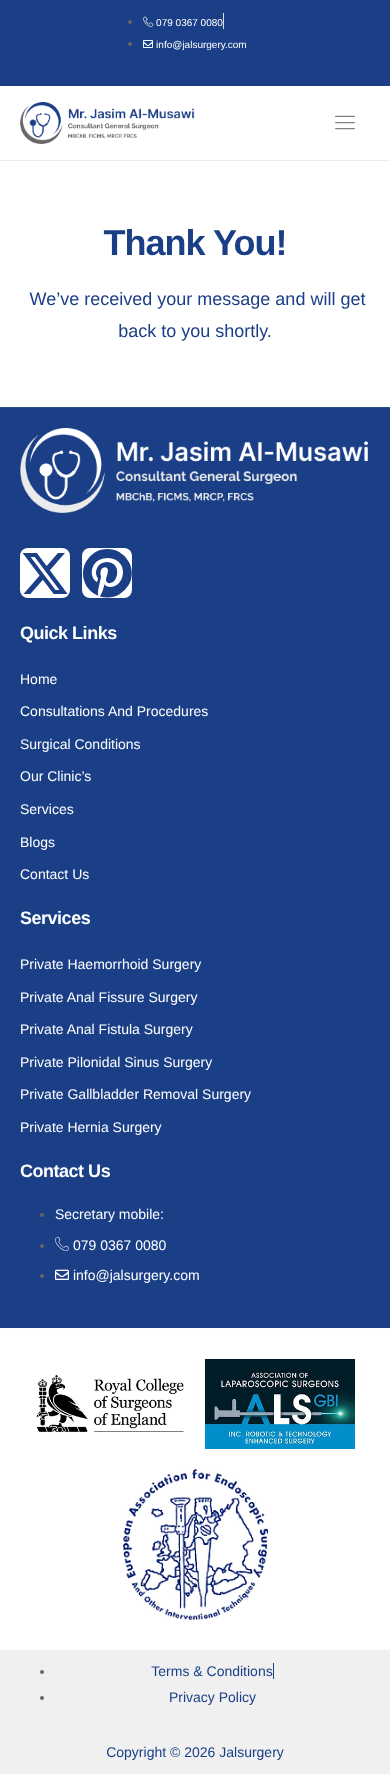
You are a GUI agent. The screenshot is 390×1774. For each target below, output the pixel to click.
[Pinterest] (107, 573)
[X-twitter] (45, 573)
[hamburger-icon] (347, 122)
